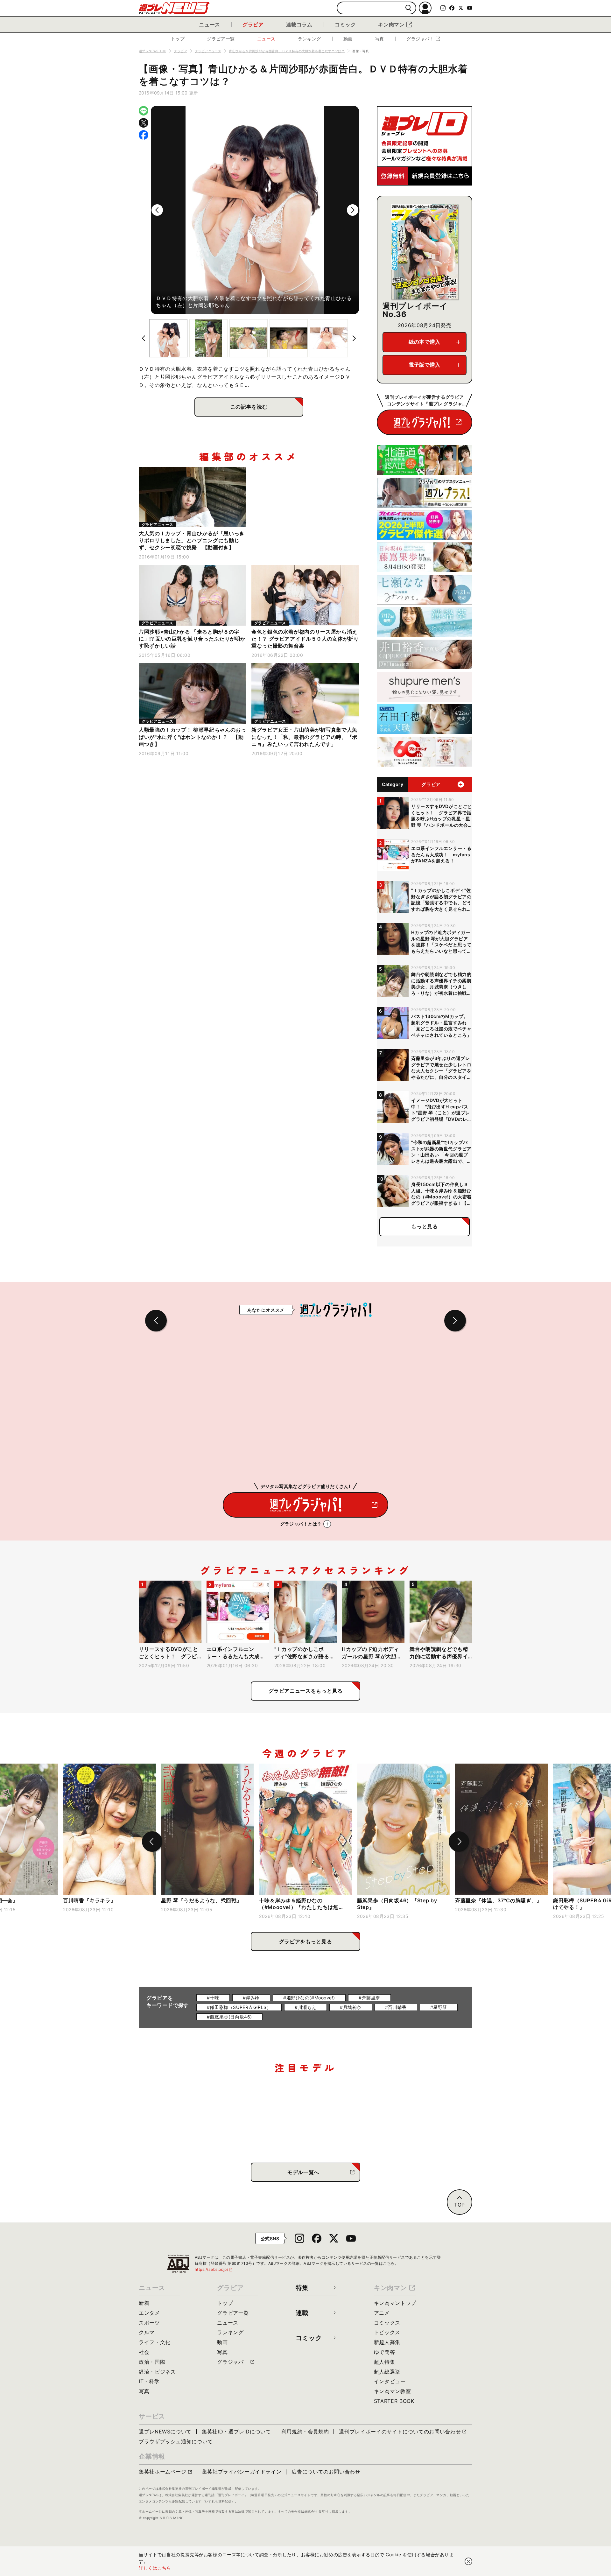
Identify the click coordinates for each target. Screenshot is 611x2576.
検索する (408, 8)
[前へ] (157, 210)
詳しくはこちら (155, 2568)
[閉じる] (468, 2561)
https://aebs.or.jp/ (214, 2269)
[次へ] (353, 210)
